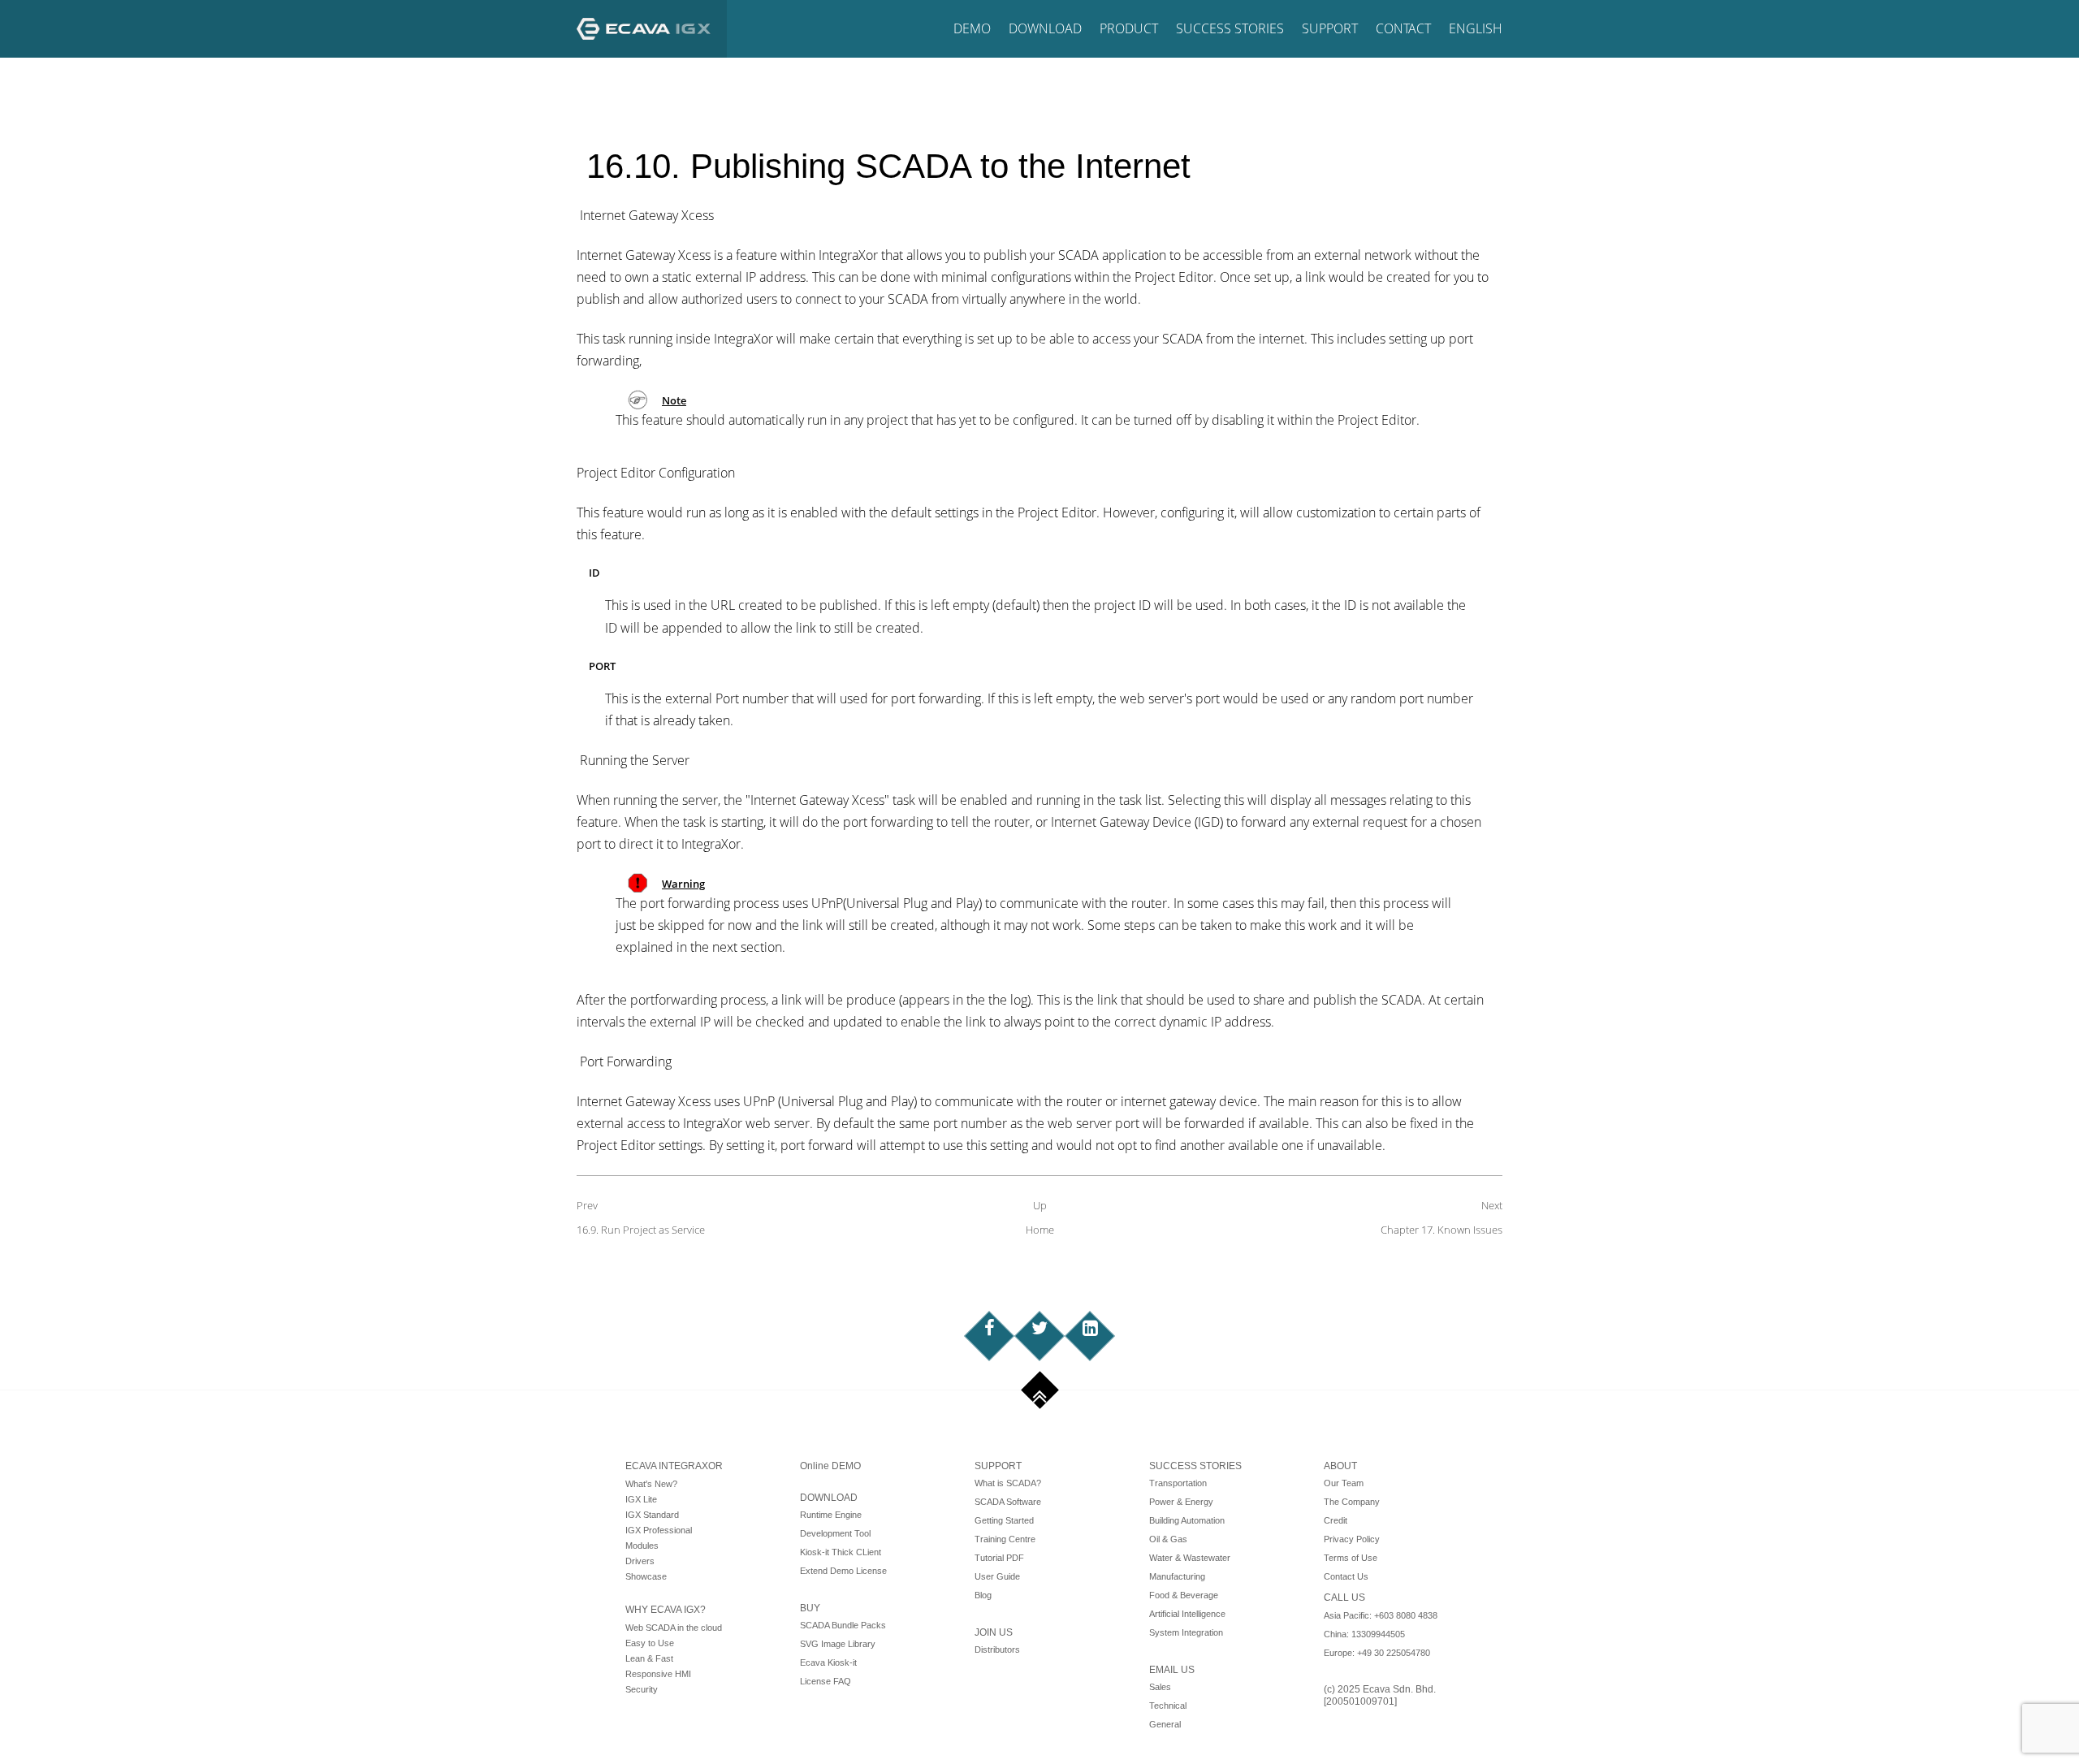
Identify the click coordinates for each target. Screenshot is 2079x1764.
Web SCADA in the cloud (674, 1628)
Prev (587, 1205)
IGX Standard (652, 1515)
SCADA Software (1008, 1502)
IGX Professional (659, 1530)
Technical (1168, 1706)
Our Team (1344, 1483)
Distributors (997, 1649)
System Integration (1186, 1632)
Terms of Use (1351, 1558)
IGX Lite (641, 1499)
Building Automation (1187, 1520)
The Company (1352, 1502)
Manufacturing (1177, 1576)
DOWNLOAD (829, 1498)
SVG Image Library (838, 1644)
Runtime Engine (831, 1515)
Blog (983, 1595)
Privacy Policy (1352, 1539)
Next (1492, 1205)
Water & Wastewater (1190, 1558)
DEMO (972, 28)
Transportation (1178, 1483)
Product (1129, 28)
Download (1045, 28)
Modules (642, 1546)
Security (642, 1689)
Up (1040, 1205)
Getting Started (1004, 1520)
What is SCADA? (1008, 1483)
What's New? (651, 1484)
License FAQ (826, 1681)
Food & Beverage (1184, 1595)
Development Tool (835, 1533)
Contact (1403, 28)
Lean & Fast (649, 1658)
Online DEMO (830, 1466)
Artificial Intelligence (1187, 1614)
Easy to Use (650, 1643)
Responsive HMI (658, 1674)
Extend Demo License (843, 1571)
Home (1040, 1230)
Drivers (640, 1561)
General (1165, 1724)
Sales (1160, 1687)
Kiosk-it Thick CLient (841, 1552)
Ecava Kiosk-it (828, 1662)
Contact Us (1346, 1576)
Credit (1336, 1520)
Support (1330, 28)
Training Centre (1005, 1539)
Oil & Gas (1168, 1539)
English (1476, 28)
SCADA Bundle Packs (843, 1625)
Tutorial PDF (999, 1558)
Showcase (646, 1576)
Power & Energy (1181, 1502)
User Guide (997, 1576)
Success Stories (1230, 28)
